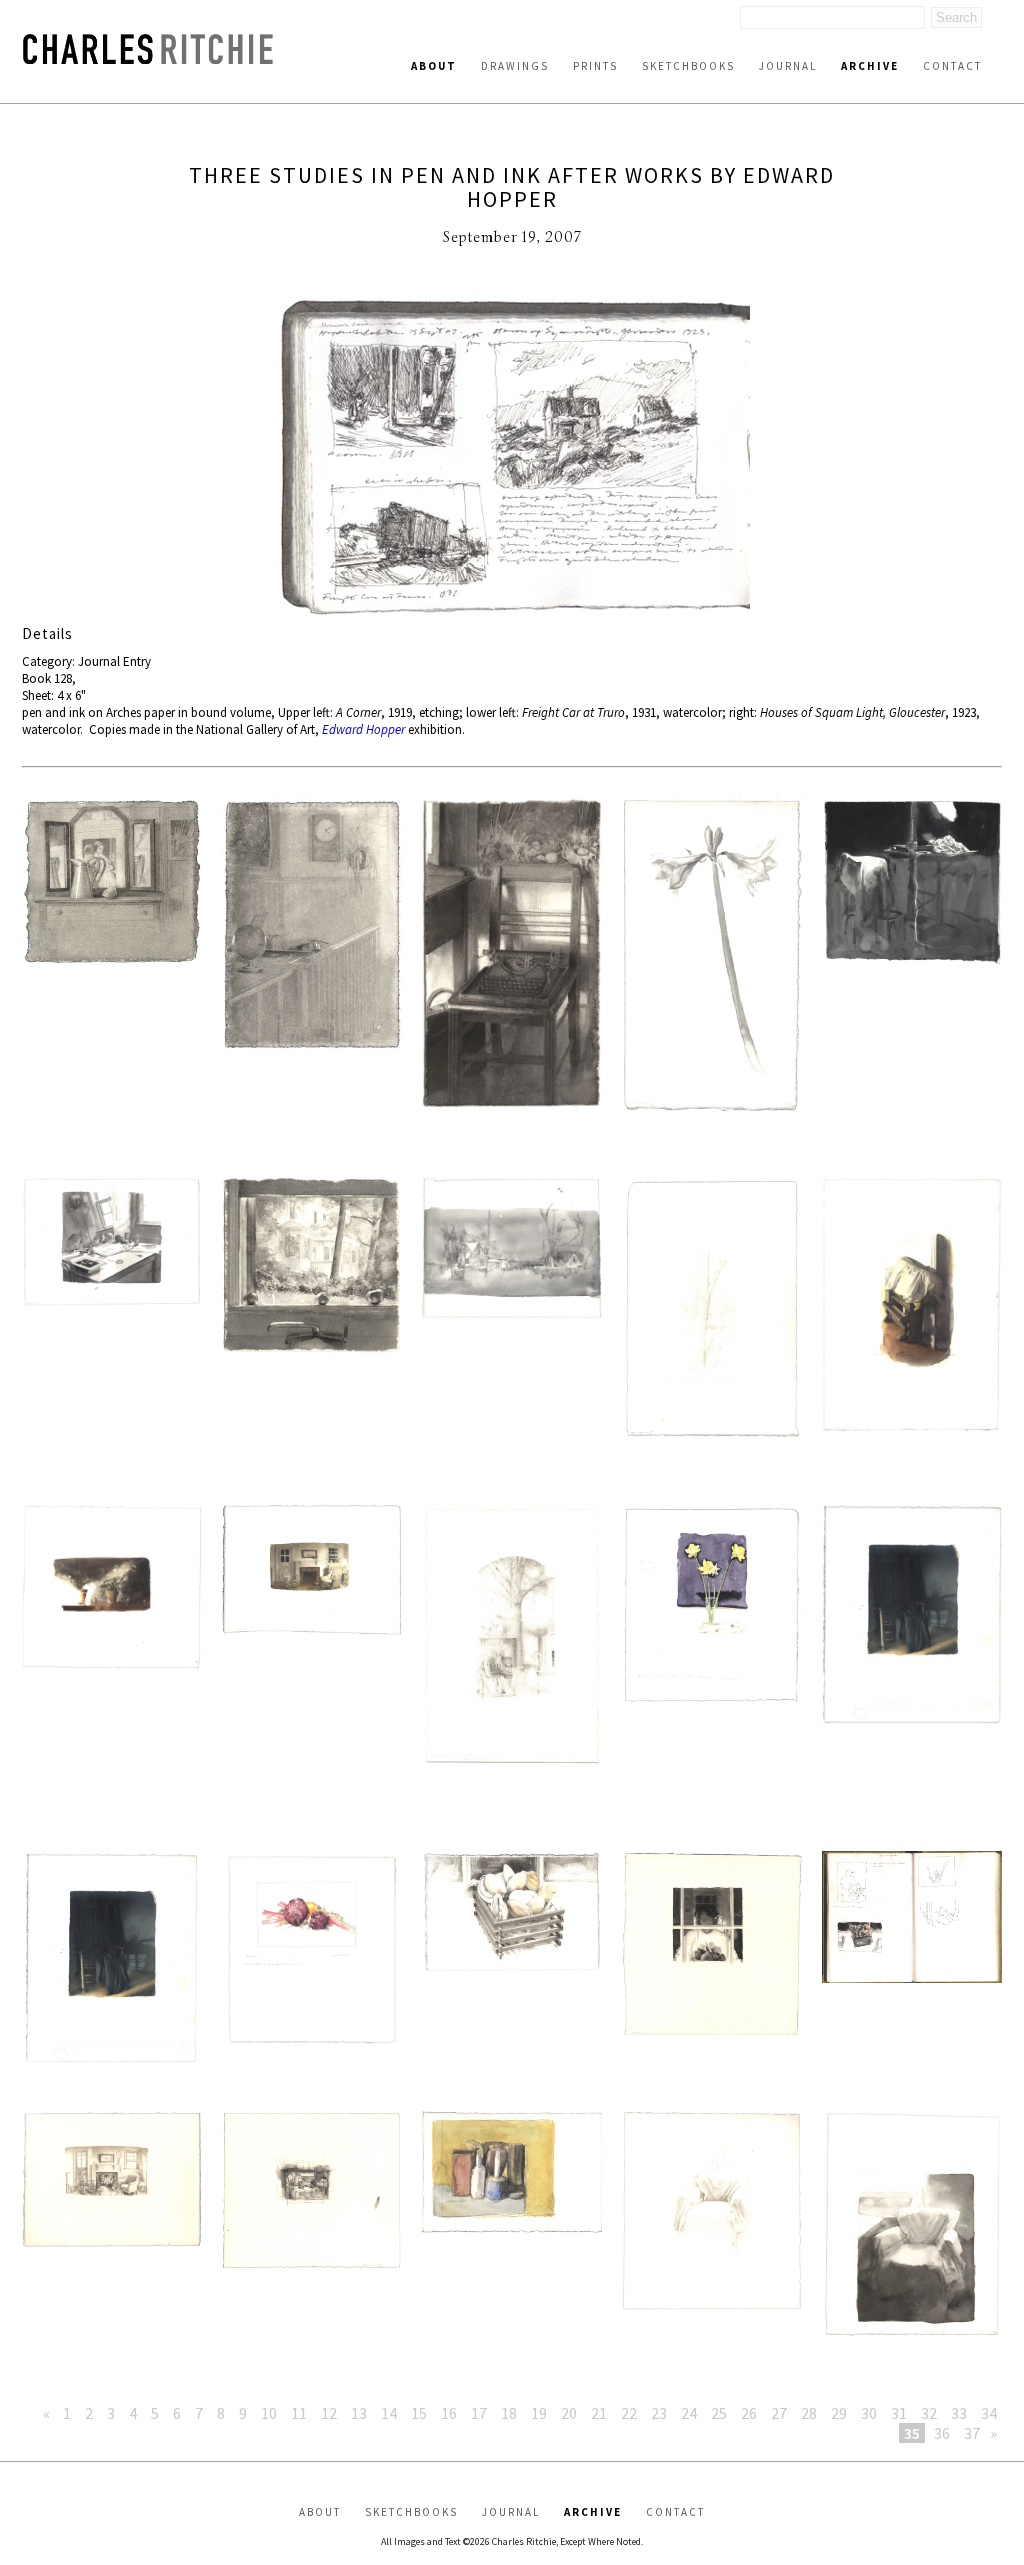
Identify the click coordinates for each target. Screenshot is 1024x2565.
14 (389, 2413)
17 (479, 2413)
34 (989, 2413)
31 (899, 2413)
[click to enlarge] (512, 456)
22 (629, 2413)
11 (299, 2413)
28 (809, 2413)
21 (599, 2413)
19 (539, 2413)
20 (569, 2413)
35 (912, 2433)
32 (929, 2413)
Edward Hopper (363, 729)
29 (839, 2413)
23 (659, 2413)
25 (719, 2413)
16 (449, 2413)
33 (959, 2413)
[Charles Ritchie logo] (148, 58)
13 (359, 2413)
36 (942, 2433)
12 (329, 2413)
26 (749, 2413)
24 (689, 2413)
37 (972, 2433)
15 (419, 2413)
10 (269, 2413)
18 (509, 2413)
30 (869, 2413)
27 (779, 2413)
